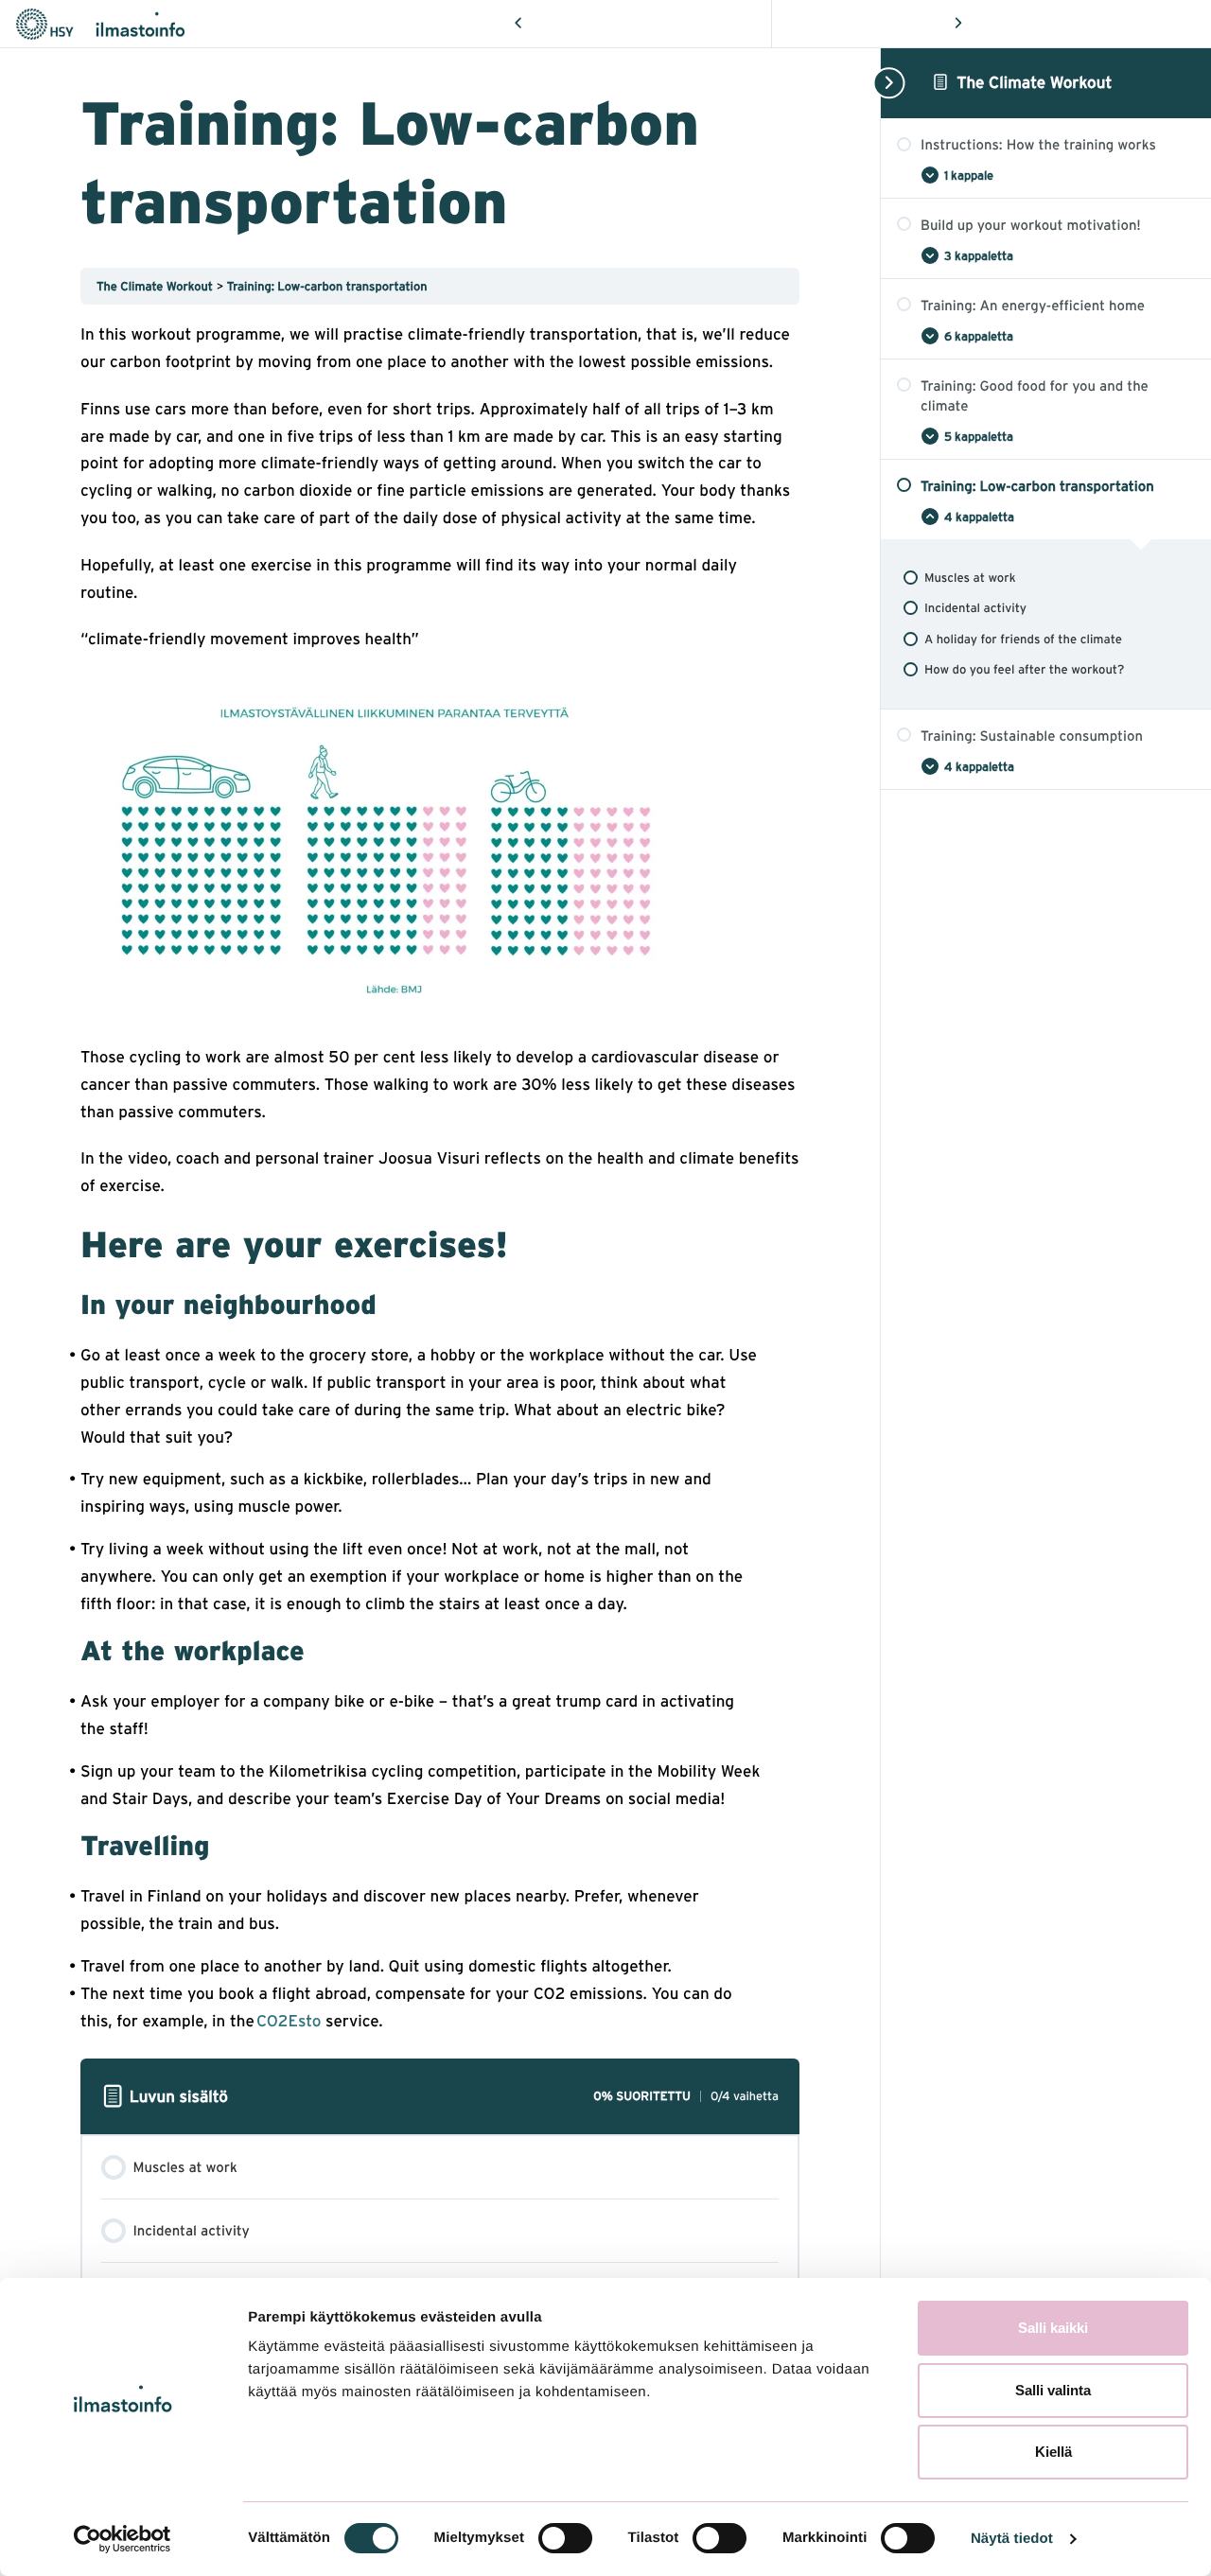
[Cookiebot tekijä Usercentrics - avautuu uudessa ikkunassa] (123, 2539)
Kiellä (1053, 2452)
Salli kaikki (1053, 2328)
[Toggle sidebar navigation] (886, 83)
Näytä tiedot (1012, 2539)
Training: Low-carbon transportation (327, 286)
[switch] (565, 2538)
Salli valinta (1053, 2390)
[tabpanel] (440, 1177)
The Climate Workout (1034, 82)
